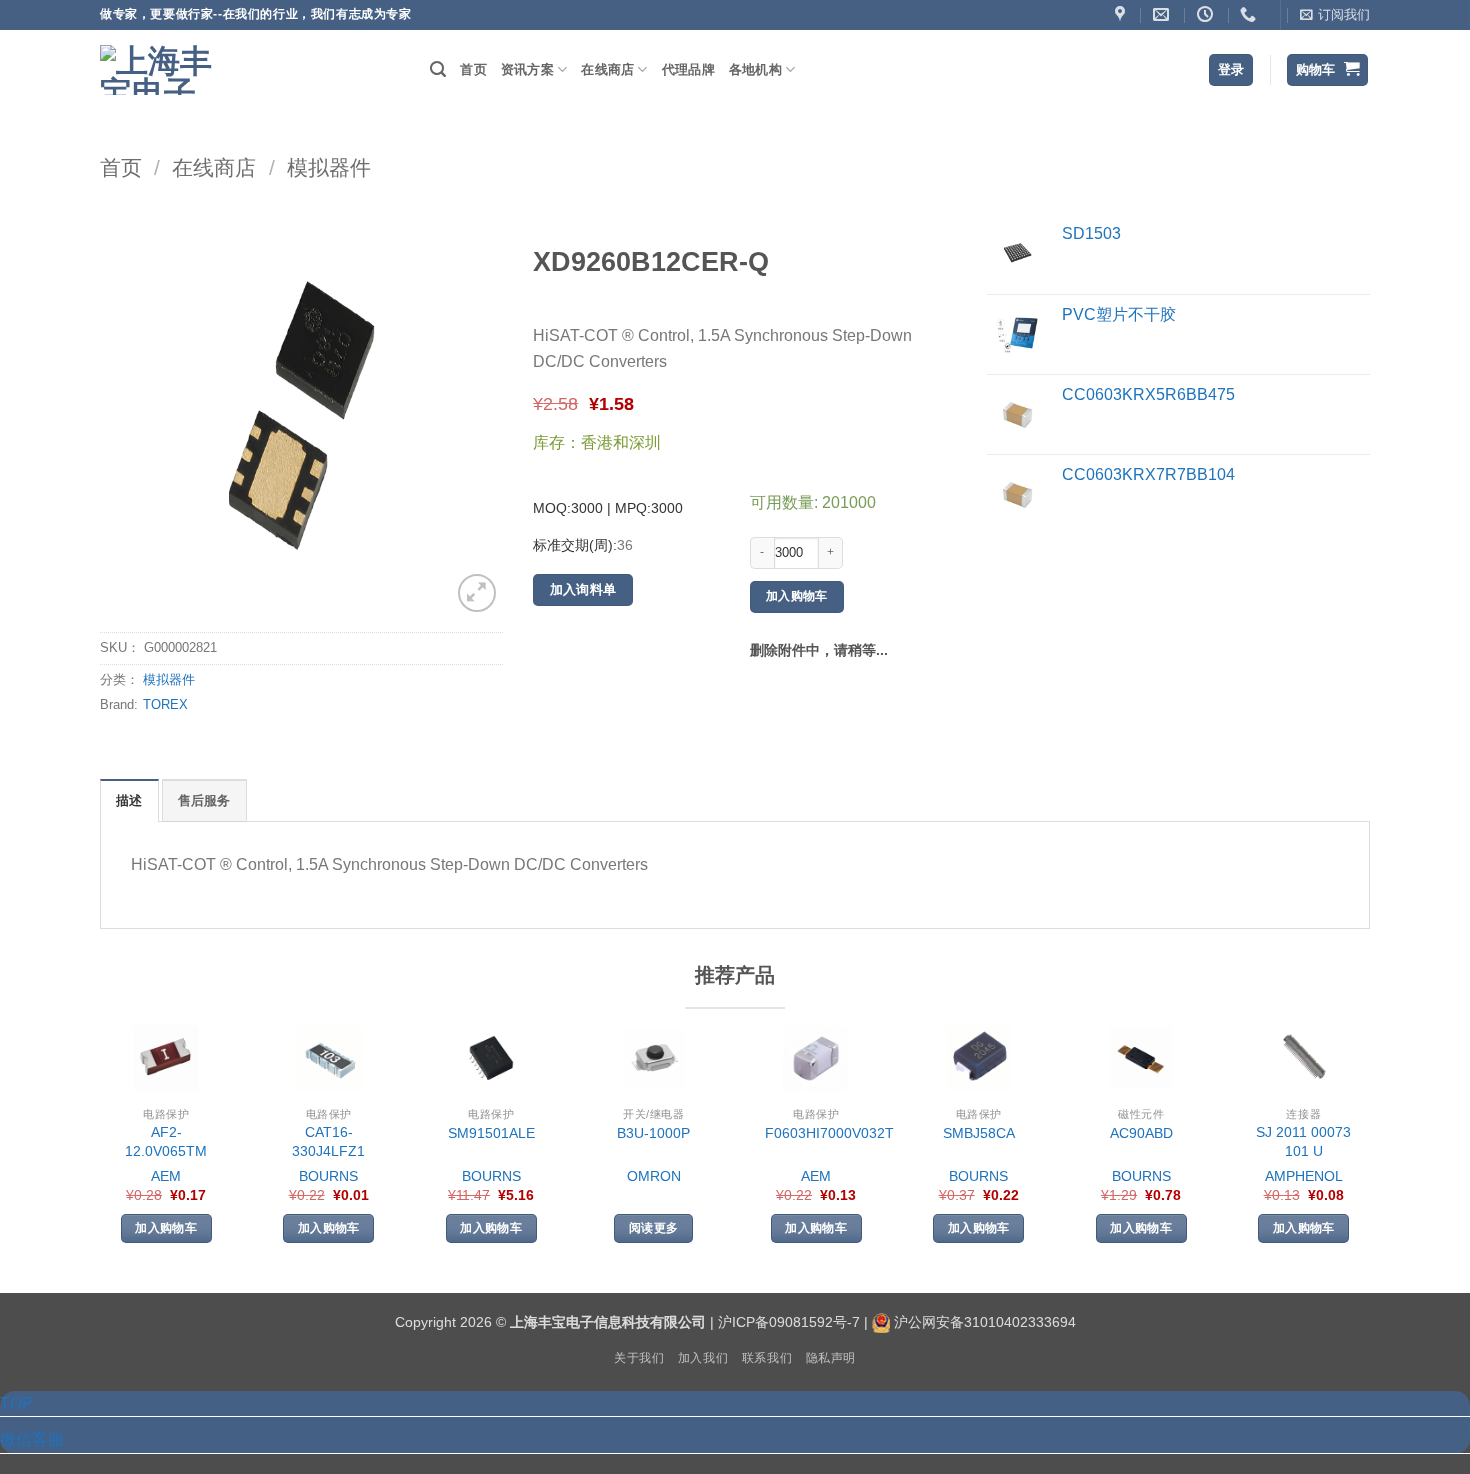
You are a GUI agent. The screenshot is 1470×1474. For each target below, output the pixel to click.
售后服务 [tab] (204, 800)
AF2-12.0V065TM (166, 1141)
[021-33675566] (1250, 14)
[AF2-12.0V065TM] (166, 1058)
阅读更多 (653, 1228)
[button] (1335, 15)
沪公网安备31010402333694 (985, 1322)
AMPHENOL (1304, 1176)
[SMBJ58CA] (979, 1058)
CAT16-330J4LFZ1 (328, 1141)
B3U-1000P (653, 1133)
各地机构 (755, 69)
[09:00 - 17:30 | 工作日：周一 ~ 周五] (1207, 14)
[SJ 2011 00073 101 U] (1304, 1058)
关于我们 (639, 1358)
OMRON (654, 1176)
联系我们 (767, 1358)
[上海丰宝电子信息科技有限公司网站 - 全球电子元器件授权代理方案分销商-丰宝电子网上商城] (160, 70)
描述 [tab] (129, 800)
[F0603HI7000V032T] (816, 1058)
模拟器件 (329, 167)
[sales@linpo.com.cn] (1163, 14)
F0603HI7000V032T (829, 1133)
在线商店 (607, 69)
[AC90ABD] (1141, 1058)
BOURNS (328, 1176)
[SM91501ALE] (491, 1058)
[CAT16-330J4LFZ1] (329, 1058)
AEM (166, 1176)
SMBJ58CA (979, 1133)
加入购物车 (797, 596)
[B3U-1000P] (654, 1058)
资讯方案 (527, 69)
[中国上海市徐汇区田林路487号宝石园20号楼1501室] (1122, 14)
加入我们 (703, 1358)
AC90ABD (1141, 1133)
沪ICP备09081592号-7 (789, 1322)
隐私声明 (831, 1358)
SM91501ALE (491, 1133)
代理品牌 (688, 69)
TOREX (165, 704)
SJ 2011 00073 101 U (1303, 1141)
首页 (473, 69)
